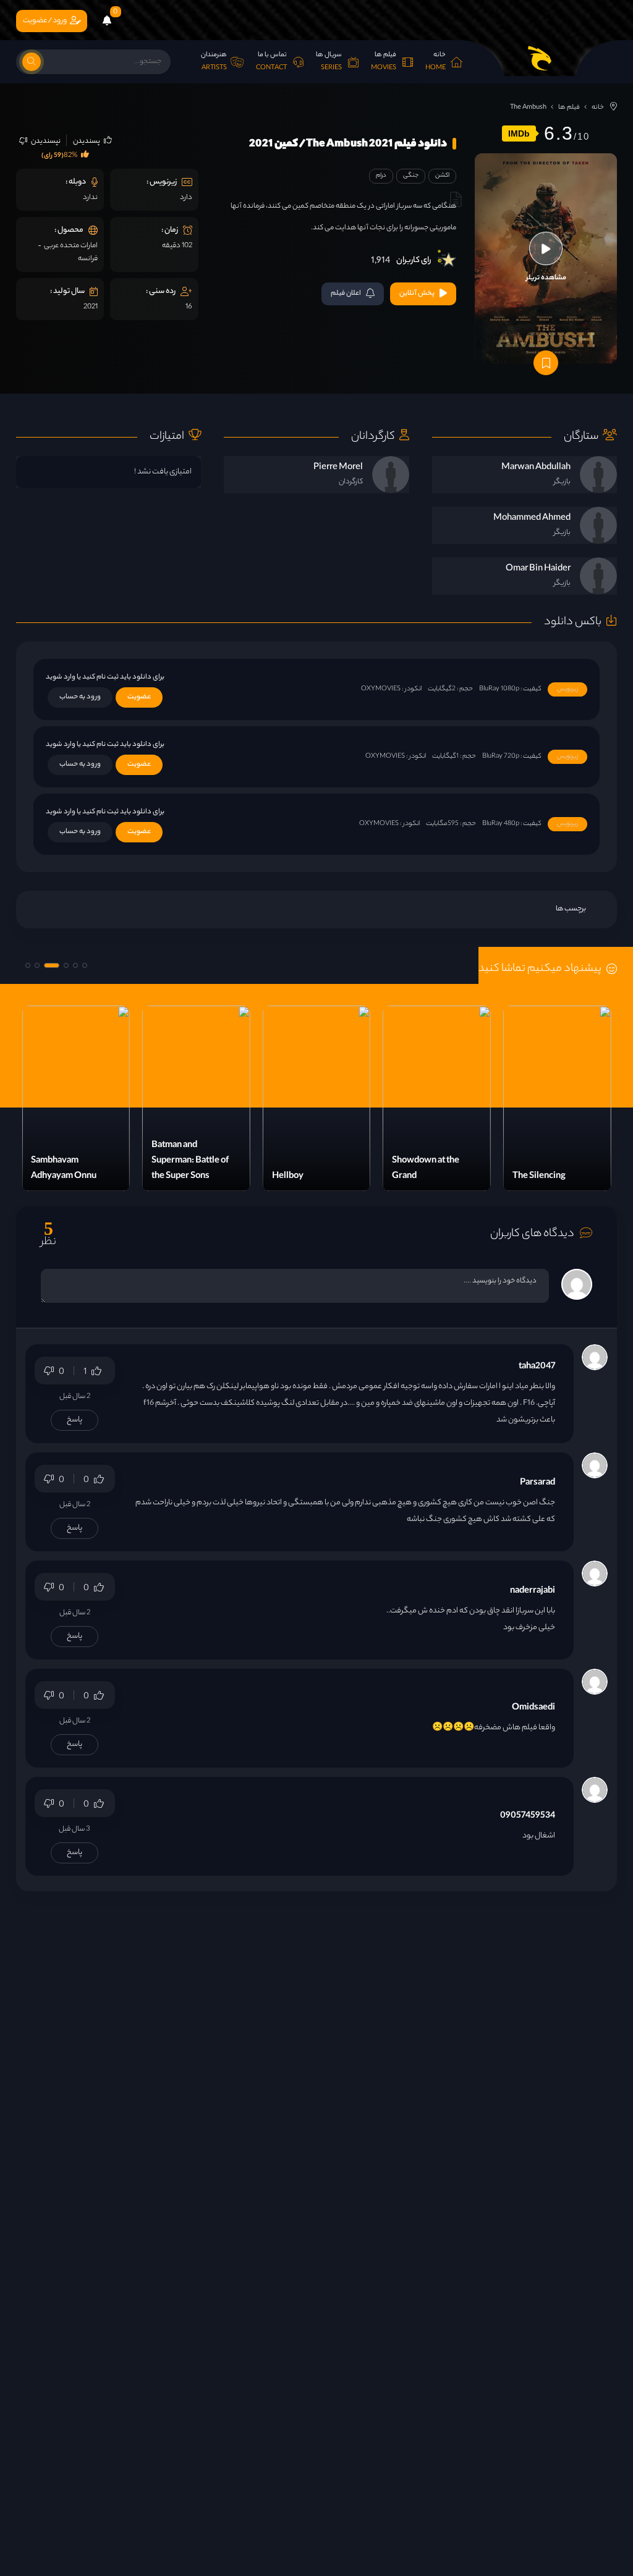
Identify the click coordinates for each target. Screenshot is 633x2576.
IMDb (519, 133)
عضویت (139, 697)
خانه (598, 108)
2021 (91, 307)
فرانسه (88, 259)
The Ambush (528, 108)
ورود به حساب (80, 697)
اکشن (442, 176)
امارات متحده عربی (71, 246)
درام (381, 176)
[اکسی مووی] (540, 58)
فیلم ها (569, 108)
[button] (85, 965)
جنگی (411, 176)
